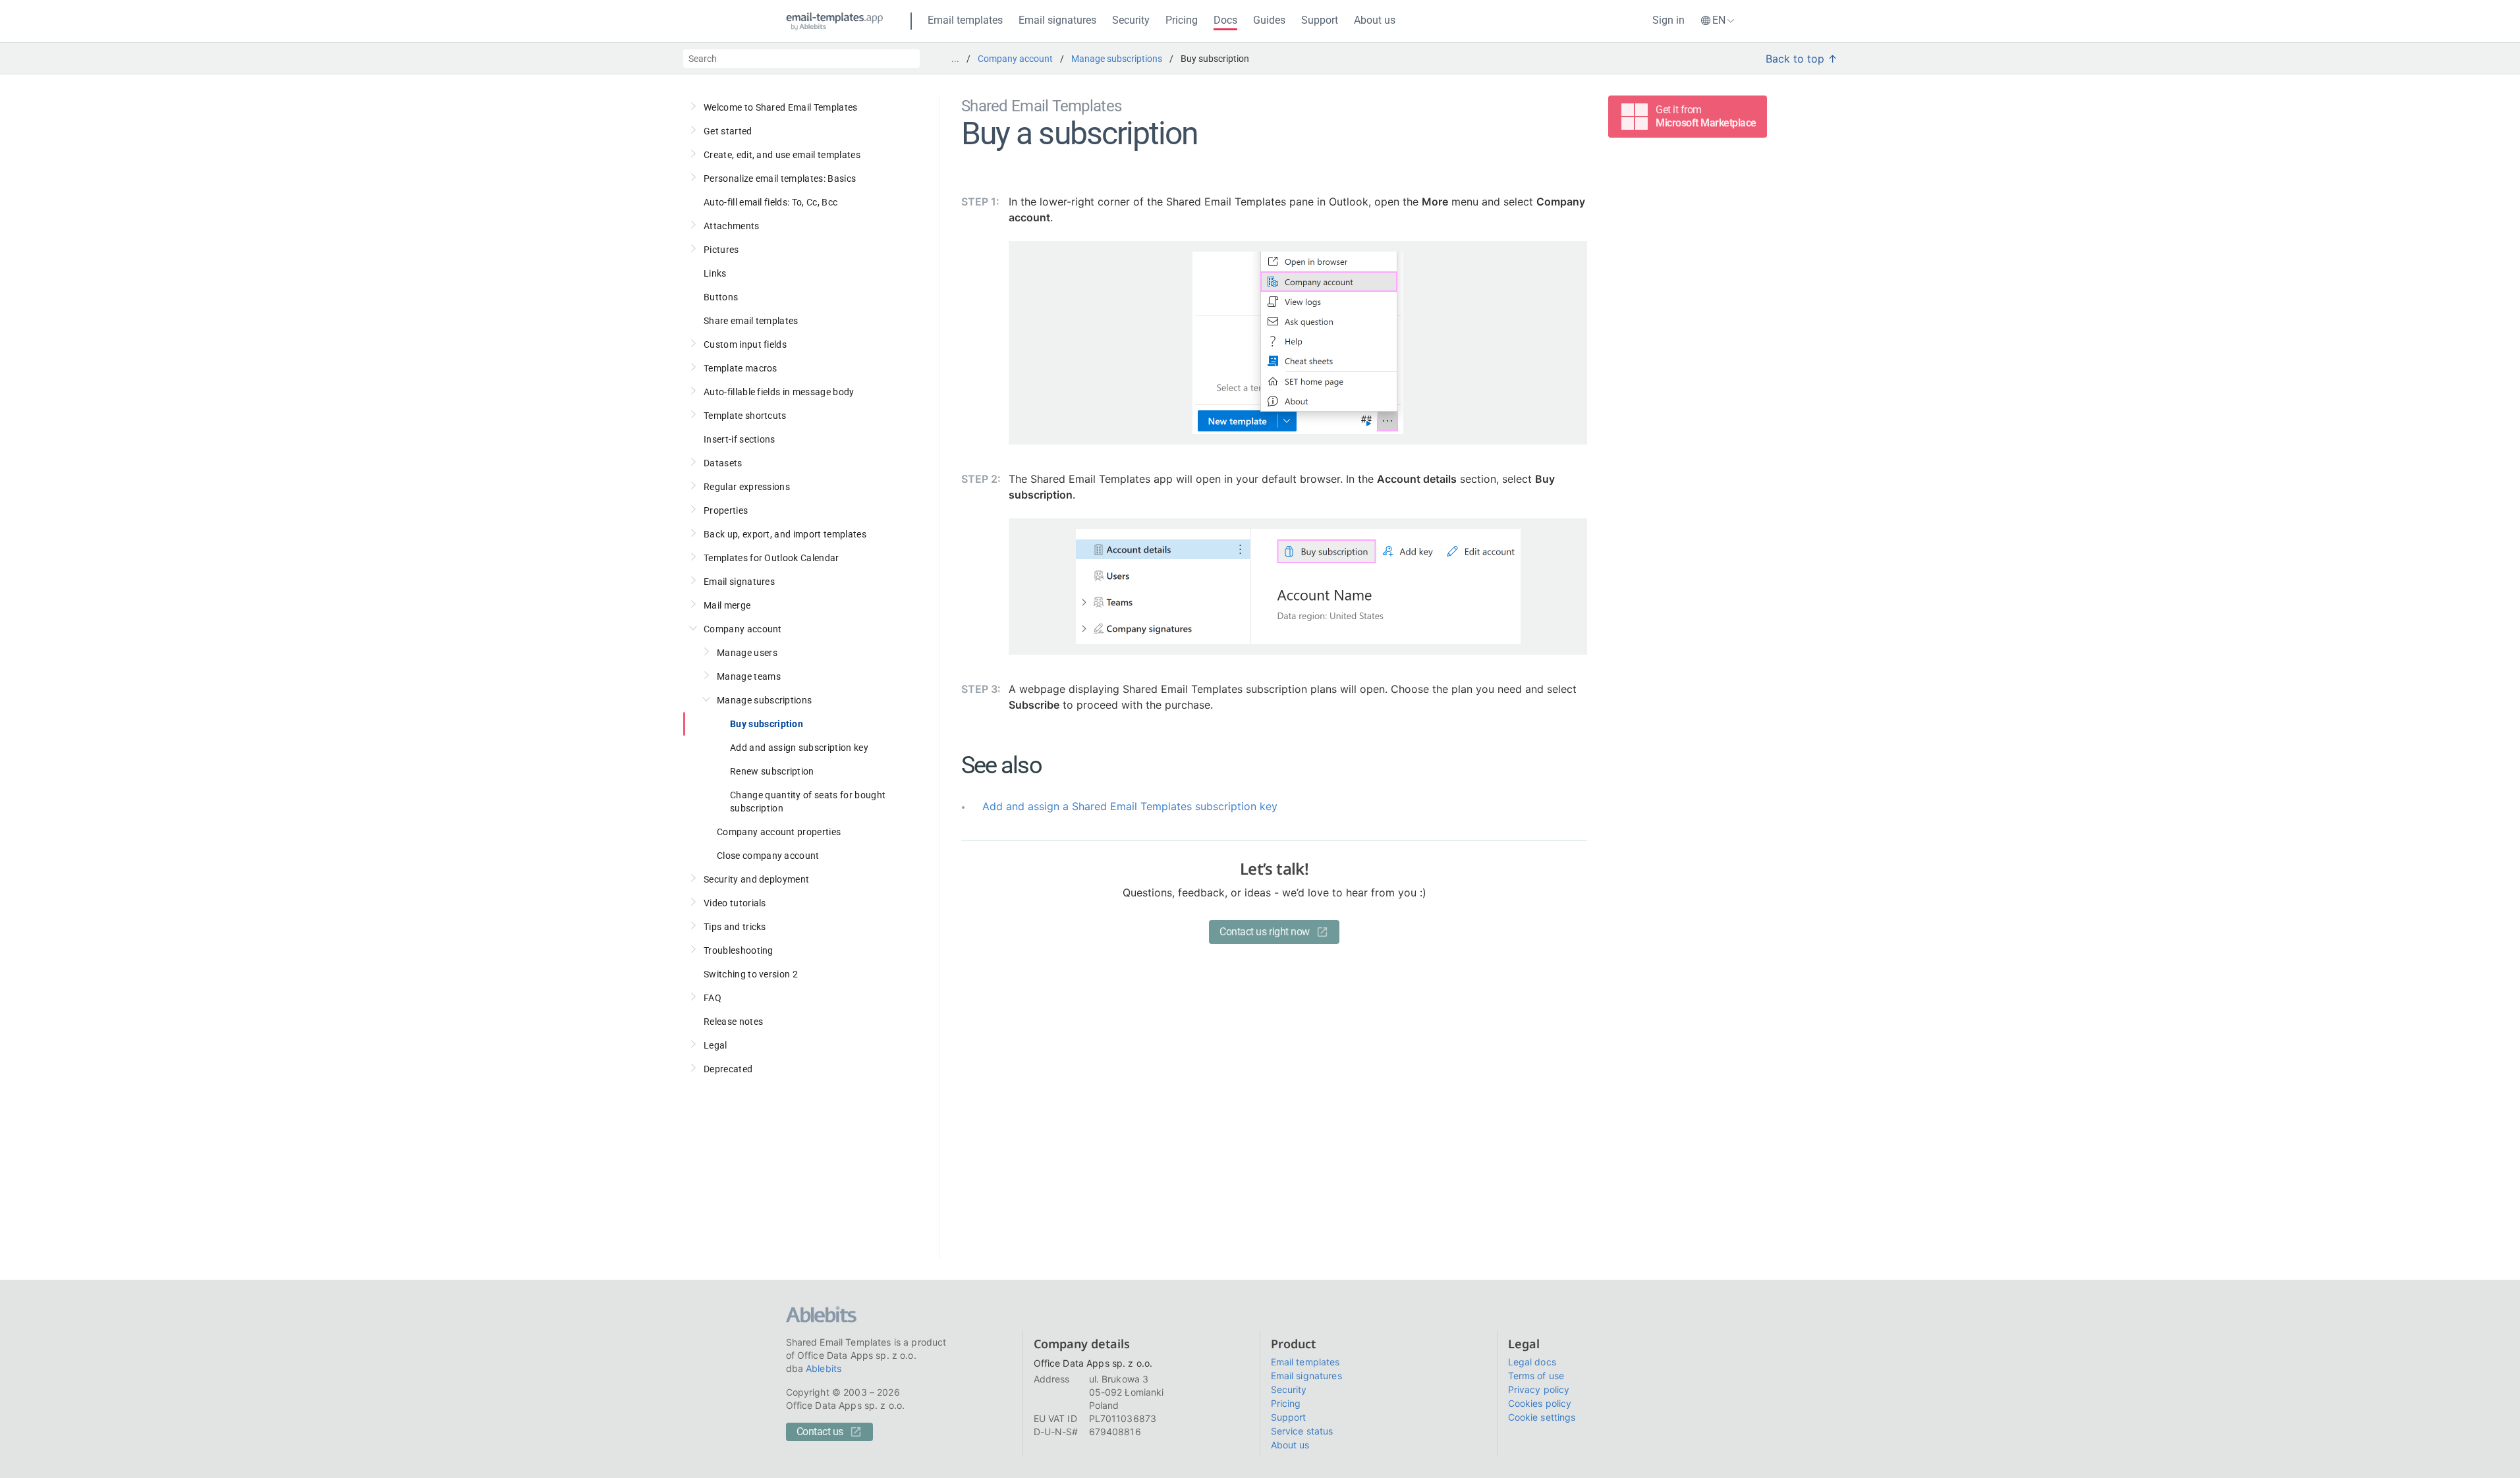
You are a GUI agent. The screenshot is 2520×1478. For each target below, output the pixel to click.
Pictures (721, 250)
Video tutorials (735, 903)
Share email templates (751, 321)
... (955, 59)
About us (1375, 20)
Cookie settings (1542, 1417)
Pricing (1182, 20)
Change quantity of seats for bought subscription (808, 802)
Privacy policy (1539, 1389)
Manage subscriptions (1117, 59)
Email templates (965, 20)
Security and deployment (756, 879)
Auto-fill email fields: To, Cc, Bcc (770, 202)
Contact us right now (1264, 932)
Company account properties (779, 832)
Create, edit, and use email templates (782, 155)
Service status (1302, 1431)
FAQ (713, 998)
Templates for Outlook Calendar (771, 558)
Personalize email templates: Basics (780, 178)
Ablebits (824, 1368)
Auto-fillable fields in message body (779, 392)
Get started (728, 131)
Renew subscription (772, 771)
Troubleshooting (739, 950)
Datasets (723, 463)
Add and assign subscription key (799, 748)
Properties (726, 510)
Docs (1225, 20)
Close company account (768, 856)
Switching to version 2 (751, 974)
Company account (1015, 59)
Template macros (741, 368)
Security (1131, 20)
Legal (715, 1045)
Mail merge (727, 605)
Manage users (747, 653)
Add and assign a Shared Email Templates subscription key (1130, 806)
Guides (1269, 20)
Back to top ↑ (1802, 59)
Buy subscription (767, 724)
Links (715, 273)
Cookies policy (1540, 1403)
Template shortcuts (745, 416)
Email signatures (1057, 20)
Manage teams (749, 676)
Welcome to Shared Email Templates (781, 107)
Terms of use (1536, 1376)
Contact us (820, 1432)
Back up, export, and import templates (785, 534)
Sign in (1668, 20)
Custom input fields (745, 344)
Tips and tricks (735, 927)
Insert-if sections (740, 439)
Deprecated (728, 1069)
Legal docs (1532, 1362)
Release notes (733, 1022)
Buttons (721, 297)
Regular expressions (747, 487)
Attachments (732, 226)
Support (1320, 20)
